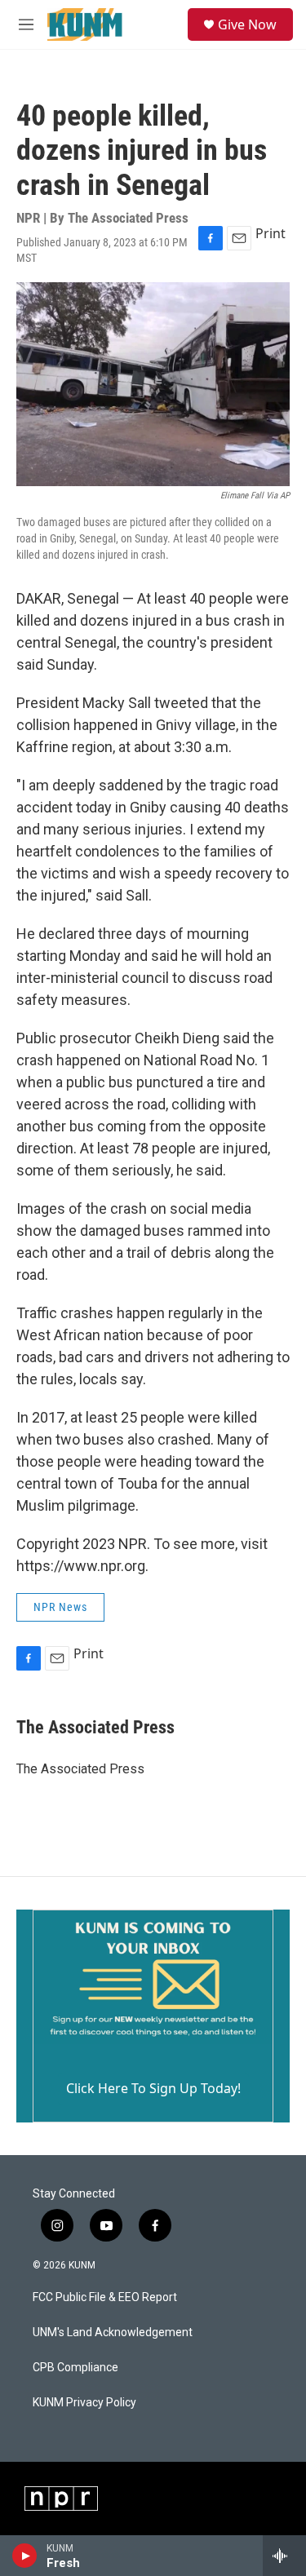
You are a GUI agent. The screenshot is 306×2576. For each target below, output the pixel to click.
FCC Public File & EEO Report (105, 2297)
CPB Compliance (75, 2368)
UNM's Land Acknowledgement (113, 2333)
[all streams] (284, 2556)
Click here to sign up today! (153, 2088)
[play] (25, 2556)
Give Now (247, 24)
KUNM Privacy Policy (84, 2403)
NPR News (60, 1607)
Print (271, 233)
